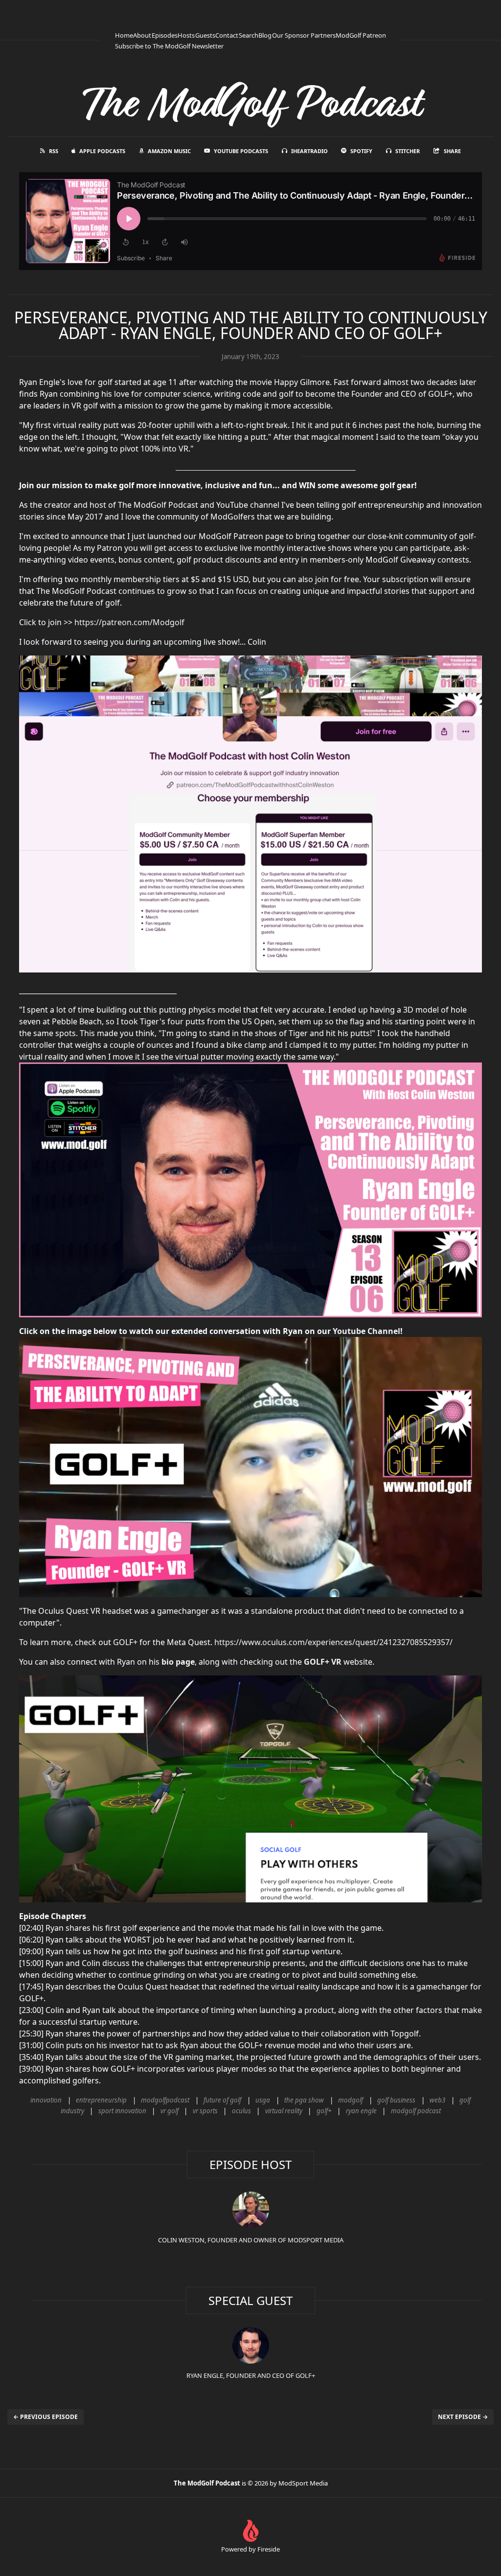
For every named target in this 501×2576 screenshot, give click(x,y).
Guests (205, 35)
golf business (396, 2100)
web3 (437, 2100)
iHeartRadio (309, 151)
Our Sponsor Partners (304, 35)
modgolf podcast (416, 2111)
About (142, 35)
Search (249, 35)
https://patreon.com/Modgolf (129, 622)
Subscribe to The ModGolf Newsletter (169, 46)
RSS (54, 151)
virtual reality (284, 2111)
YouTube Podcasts (241, 151)
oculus (241, 2111)
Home (124, 35)
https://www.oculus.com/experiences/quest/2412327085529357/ (333, 1642)
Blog (265, 35)
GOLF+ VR (323, 1662)
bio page (178, 1662)
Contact (227, 35)
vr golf (170, 2111)
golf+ (324, 2111)
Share (452, 151)
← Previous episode (46, 2417)
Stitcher (408, 151)
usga (263, 2100)
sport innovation (122, 2111)
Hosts (186, 35)
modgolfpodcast (165, 2100)
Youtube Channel (366, 1331)
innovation (46, 2100)
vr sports (205, 2111)
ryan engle (361, 2111)
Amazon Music (169, 151)
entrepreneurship (101, 2100)
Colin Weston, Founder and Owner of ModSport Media (251, 2240)
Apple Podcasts (102, 151)
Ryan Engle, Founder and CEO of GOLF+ (251, 2375)
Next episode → (463, 2417)
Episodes (165, 35)
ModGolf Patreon (361, 35)
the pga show (304, 2100)
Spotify (361, 151)
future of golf (222, 2100)
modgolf (351, 2100)
